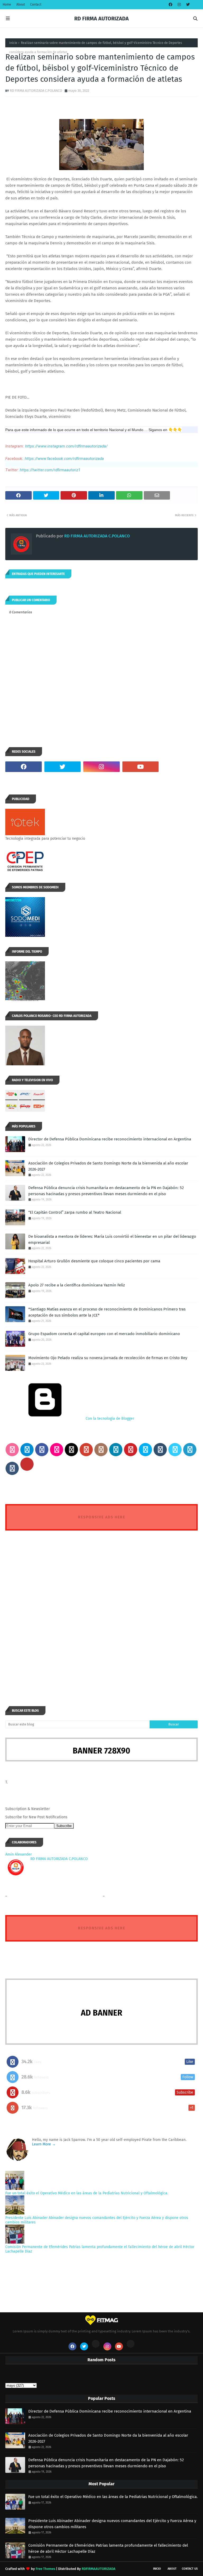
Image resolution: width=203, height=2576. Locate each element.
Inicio (13, 43)
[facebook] (170, 5)
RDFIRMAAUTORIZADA (99, 2569)
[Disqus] (101, 1609)
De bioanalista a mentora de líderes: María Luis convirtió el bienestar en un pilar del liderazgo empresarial (112, 1239)
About (21, 4)
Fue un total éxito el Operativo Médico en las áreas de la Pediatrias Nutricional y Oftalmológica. (87, 2193)
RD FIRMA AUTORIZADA (101, 19)
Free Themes (45, 2569)
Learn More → (44, 2144)
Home (7, 4)
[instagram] (179, 5)
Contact (36, 4)
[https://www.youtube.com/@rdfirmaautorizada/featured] (179, 767)
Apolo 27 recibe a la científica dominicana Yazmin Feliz (77, 1285)
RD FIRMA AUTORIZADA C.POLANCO (36, 91)
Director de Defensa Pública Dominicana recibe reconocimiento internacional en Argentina (110, 1139)
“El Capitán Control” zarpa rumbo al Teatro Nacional (75, 1212)
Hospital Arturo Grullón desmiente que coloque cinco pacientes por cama (94, 1261)
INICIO (157, 2569)
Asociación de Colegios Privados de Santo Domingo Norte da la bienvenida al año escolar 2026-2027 (108, 1166)
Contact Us (190, 2569)
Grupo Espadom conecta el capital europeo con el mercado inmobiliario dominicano (104, 1334)
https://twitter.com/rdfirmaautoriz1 (50, 470)
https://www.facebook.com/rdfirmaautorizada (64, 459)
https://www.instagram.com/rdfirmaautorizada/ (66, 446)
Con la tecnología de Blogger (109, 1419)
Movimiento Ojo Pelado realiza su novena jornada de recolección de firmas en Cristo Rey (108, 1358)
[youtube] (141, 767)
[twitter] (187, 5)
